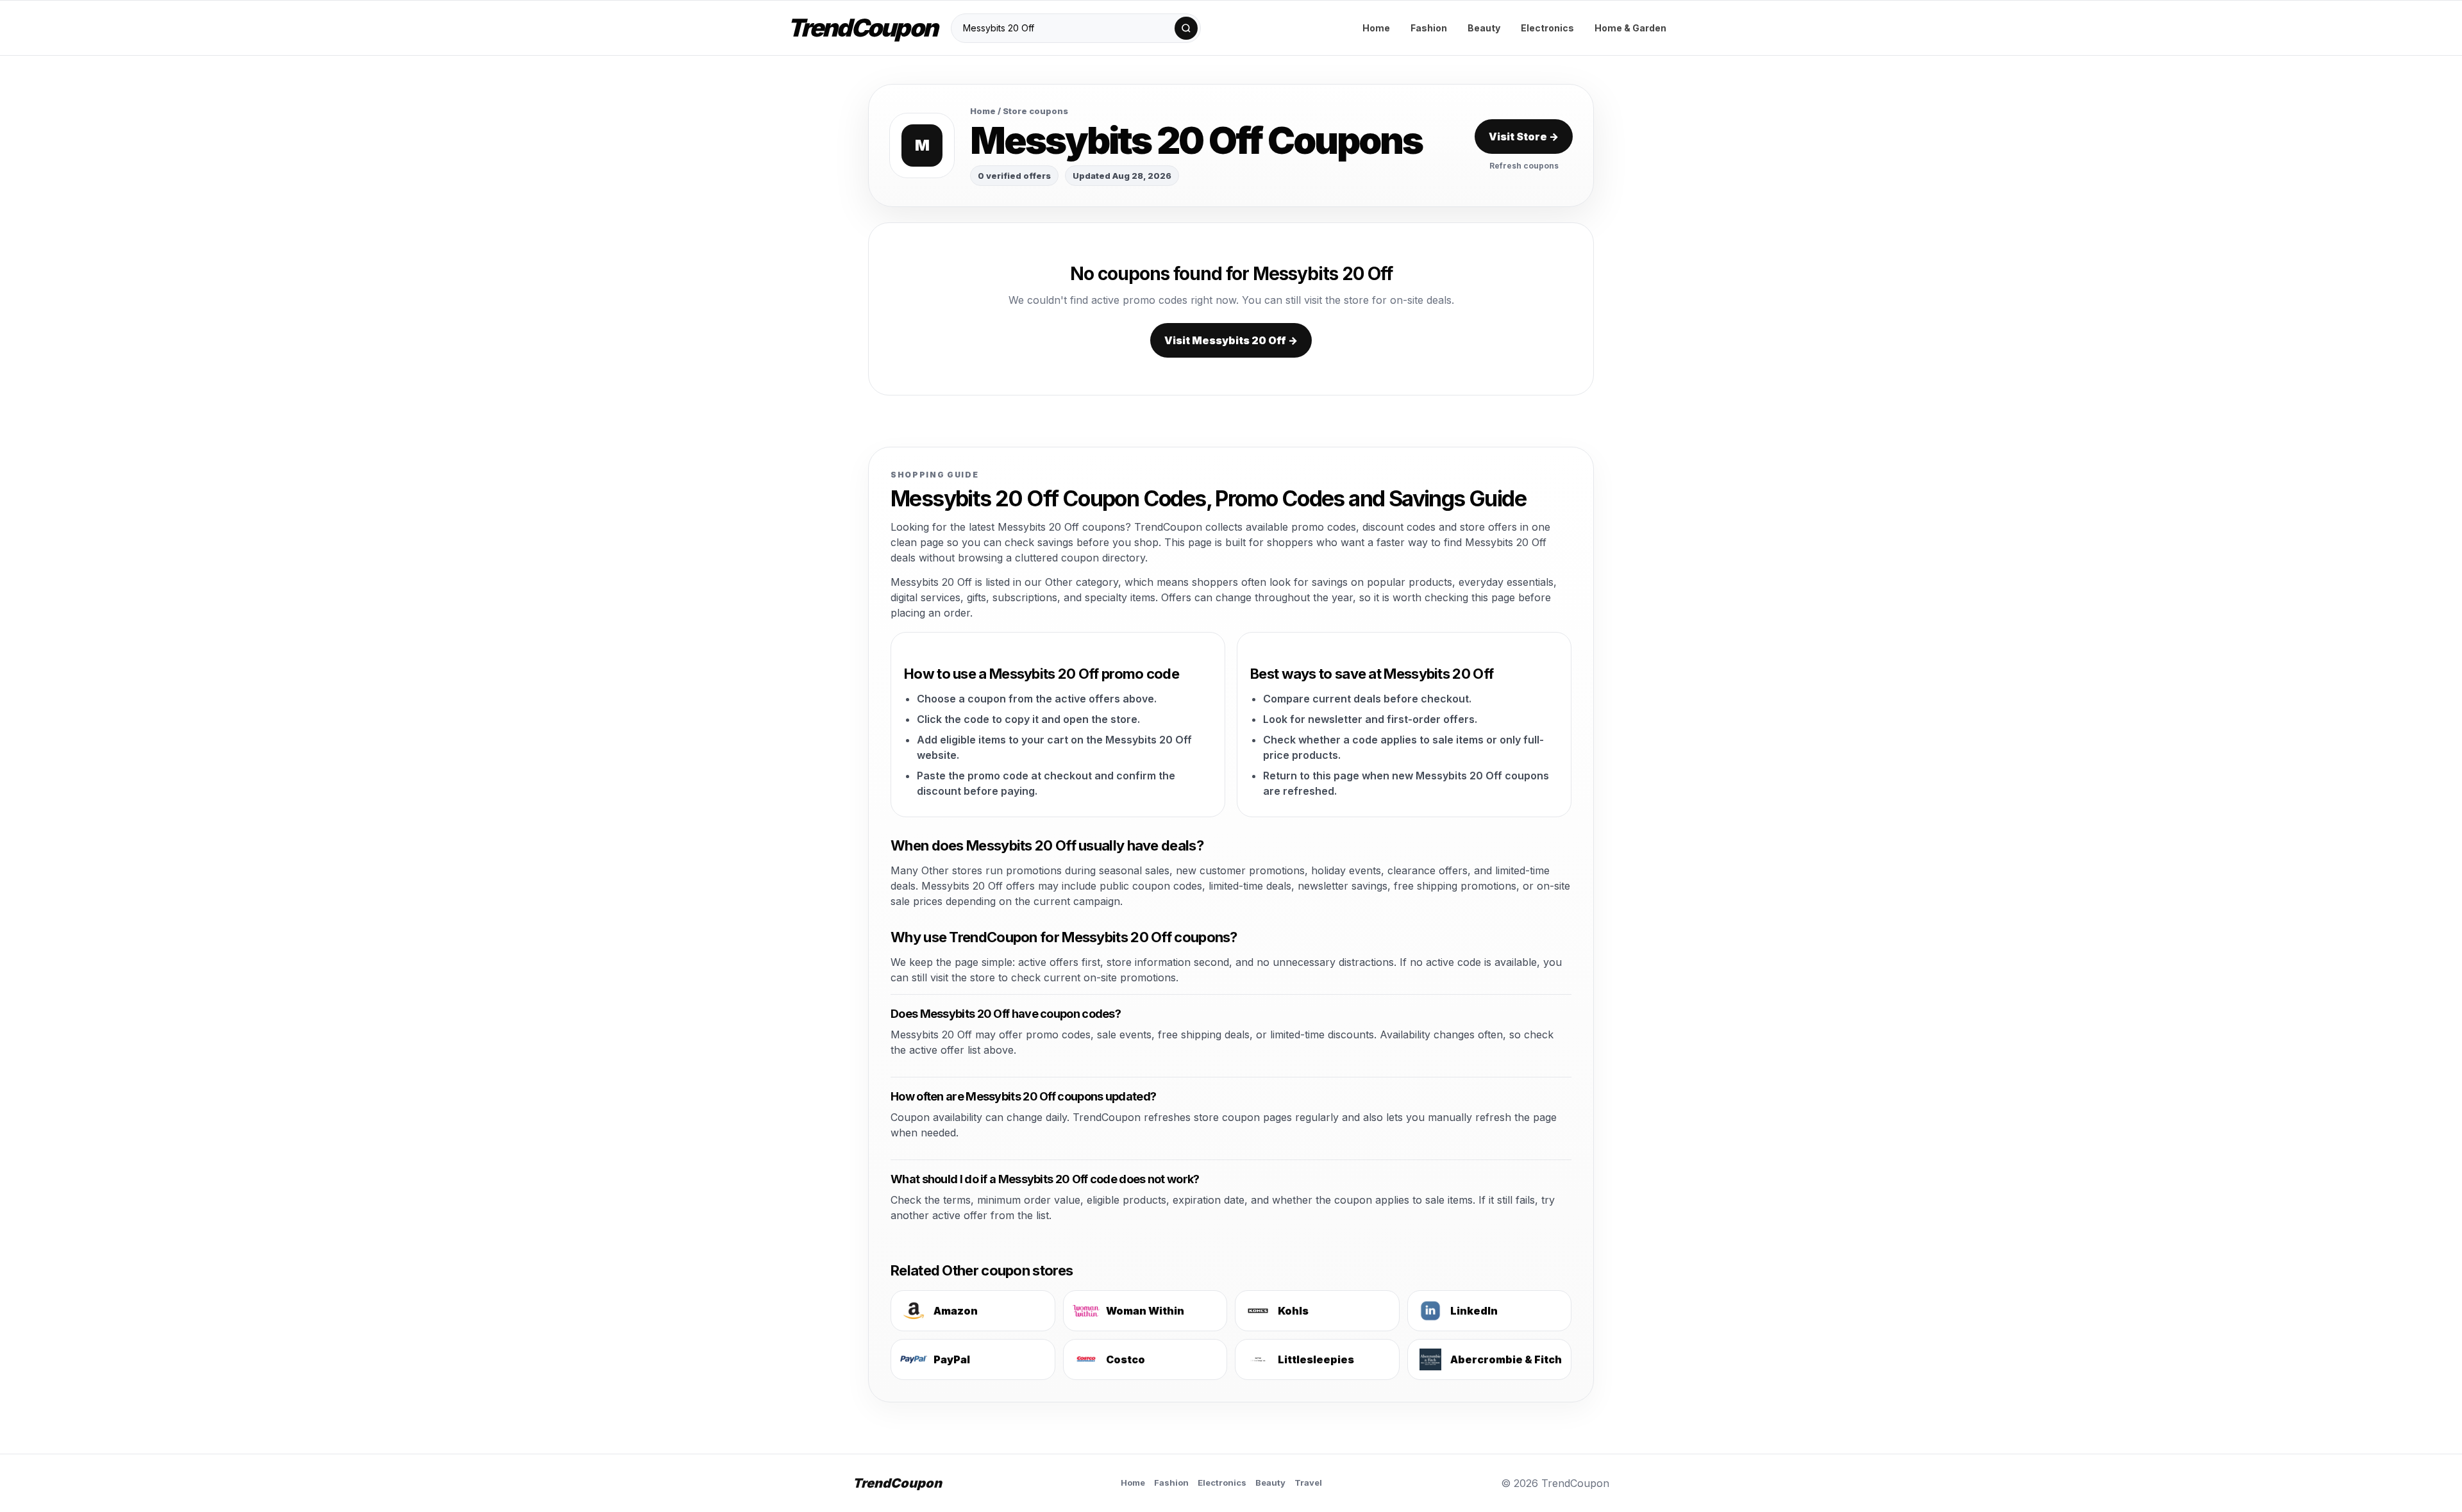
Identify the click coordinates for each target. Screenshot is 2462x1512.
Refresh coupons (1524, 166)
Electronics (1547, 28)
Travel (1308, 1483)
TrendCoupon (862, 28)
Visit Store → (1524, 137)
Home (1376, 28)
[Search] (1186, 28)
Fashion (1429, 28)
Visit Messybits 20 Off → (1231, 340)
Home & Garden (1630, 28)
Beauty (1484, 28)
